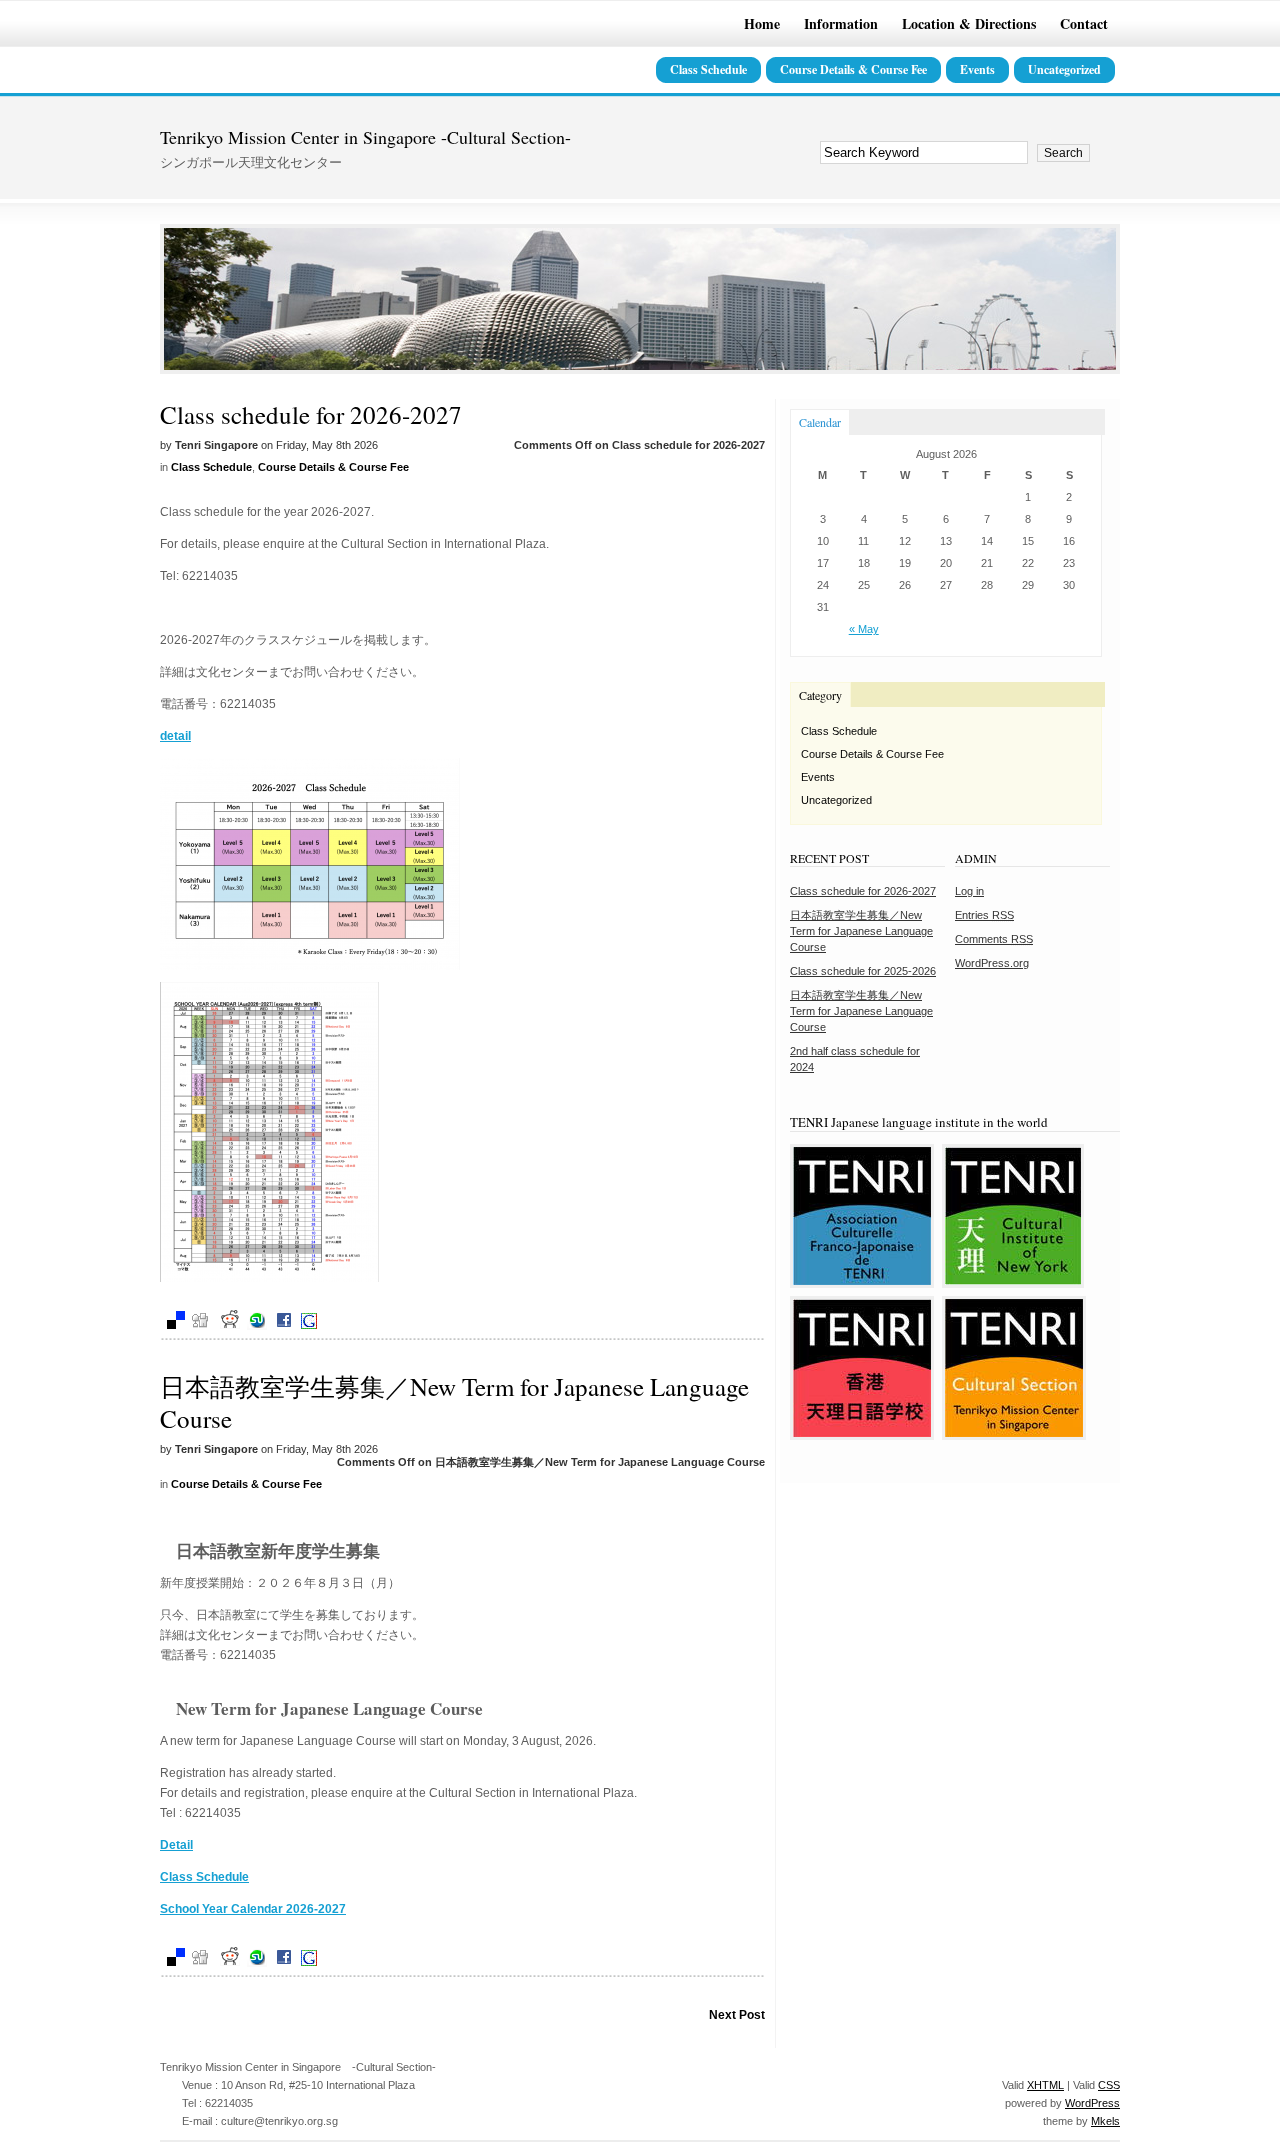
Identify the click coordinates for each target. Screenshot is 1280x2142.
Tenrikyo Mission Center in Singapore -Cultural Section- (365, 137)
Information (841, 23)
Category (820, 695)
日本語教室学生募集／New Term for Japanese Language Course (454, 1402)
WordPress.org (992, 963)
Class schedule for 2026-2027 (311, 414)
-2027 (330, 1909)
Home (762, 23)
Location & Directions (969, 23)
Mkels (1105, 2121)
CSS (1109, 2085)
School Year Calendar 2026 (237, 1909)
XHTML (1045, 2085)
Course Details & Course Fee (853, 69)
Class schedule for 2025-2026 (863, 971)
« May (864, 629)
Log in (969, 891)
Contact (1084, 23)
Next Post (737, 2015)
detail (175, 736)
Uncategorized (1064, 69)
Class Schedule (708, 69)
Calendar (820, 422)
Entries (984, 915)
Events (977, 69)
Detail (176, 1845)
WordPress (1092, 2103)
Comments (994, 939)
